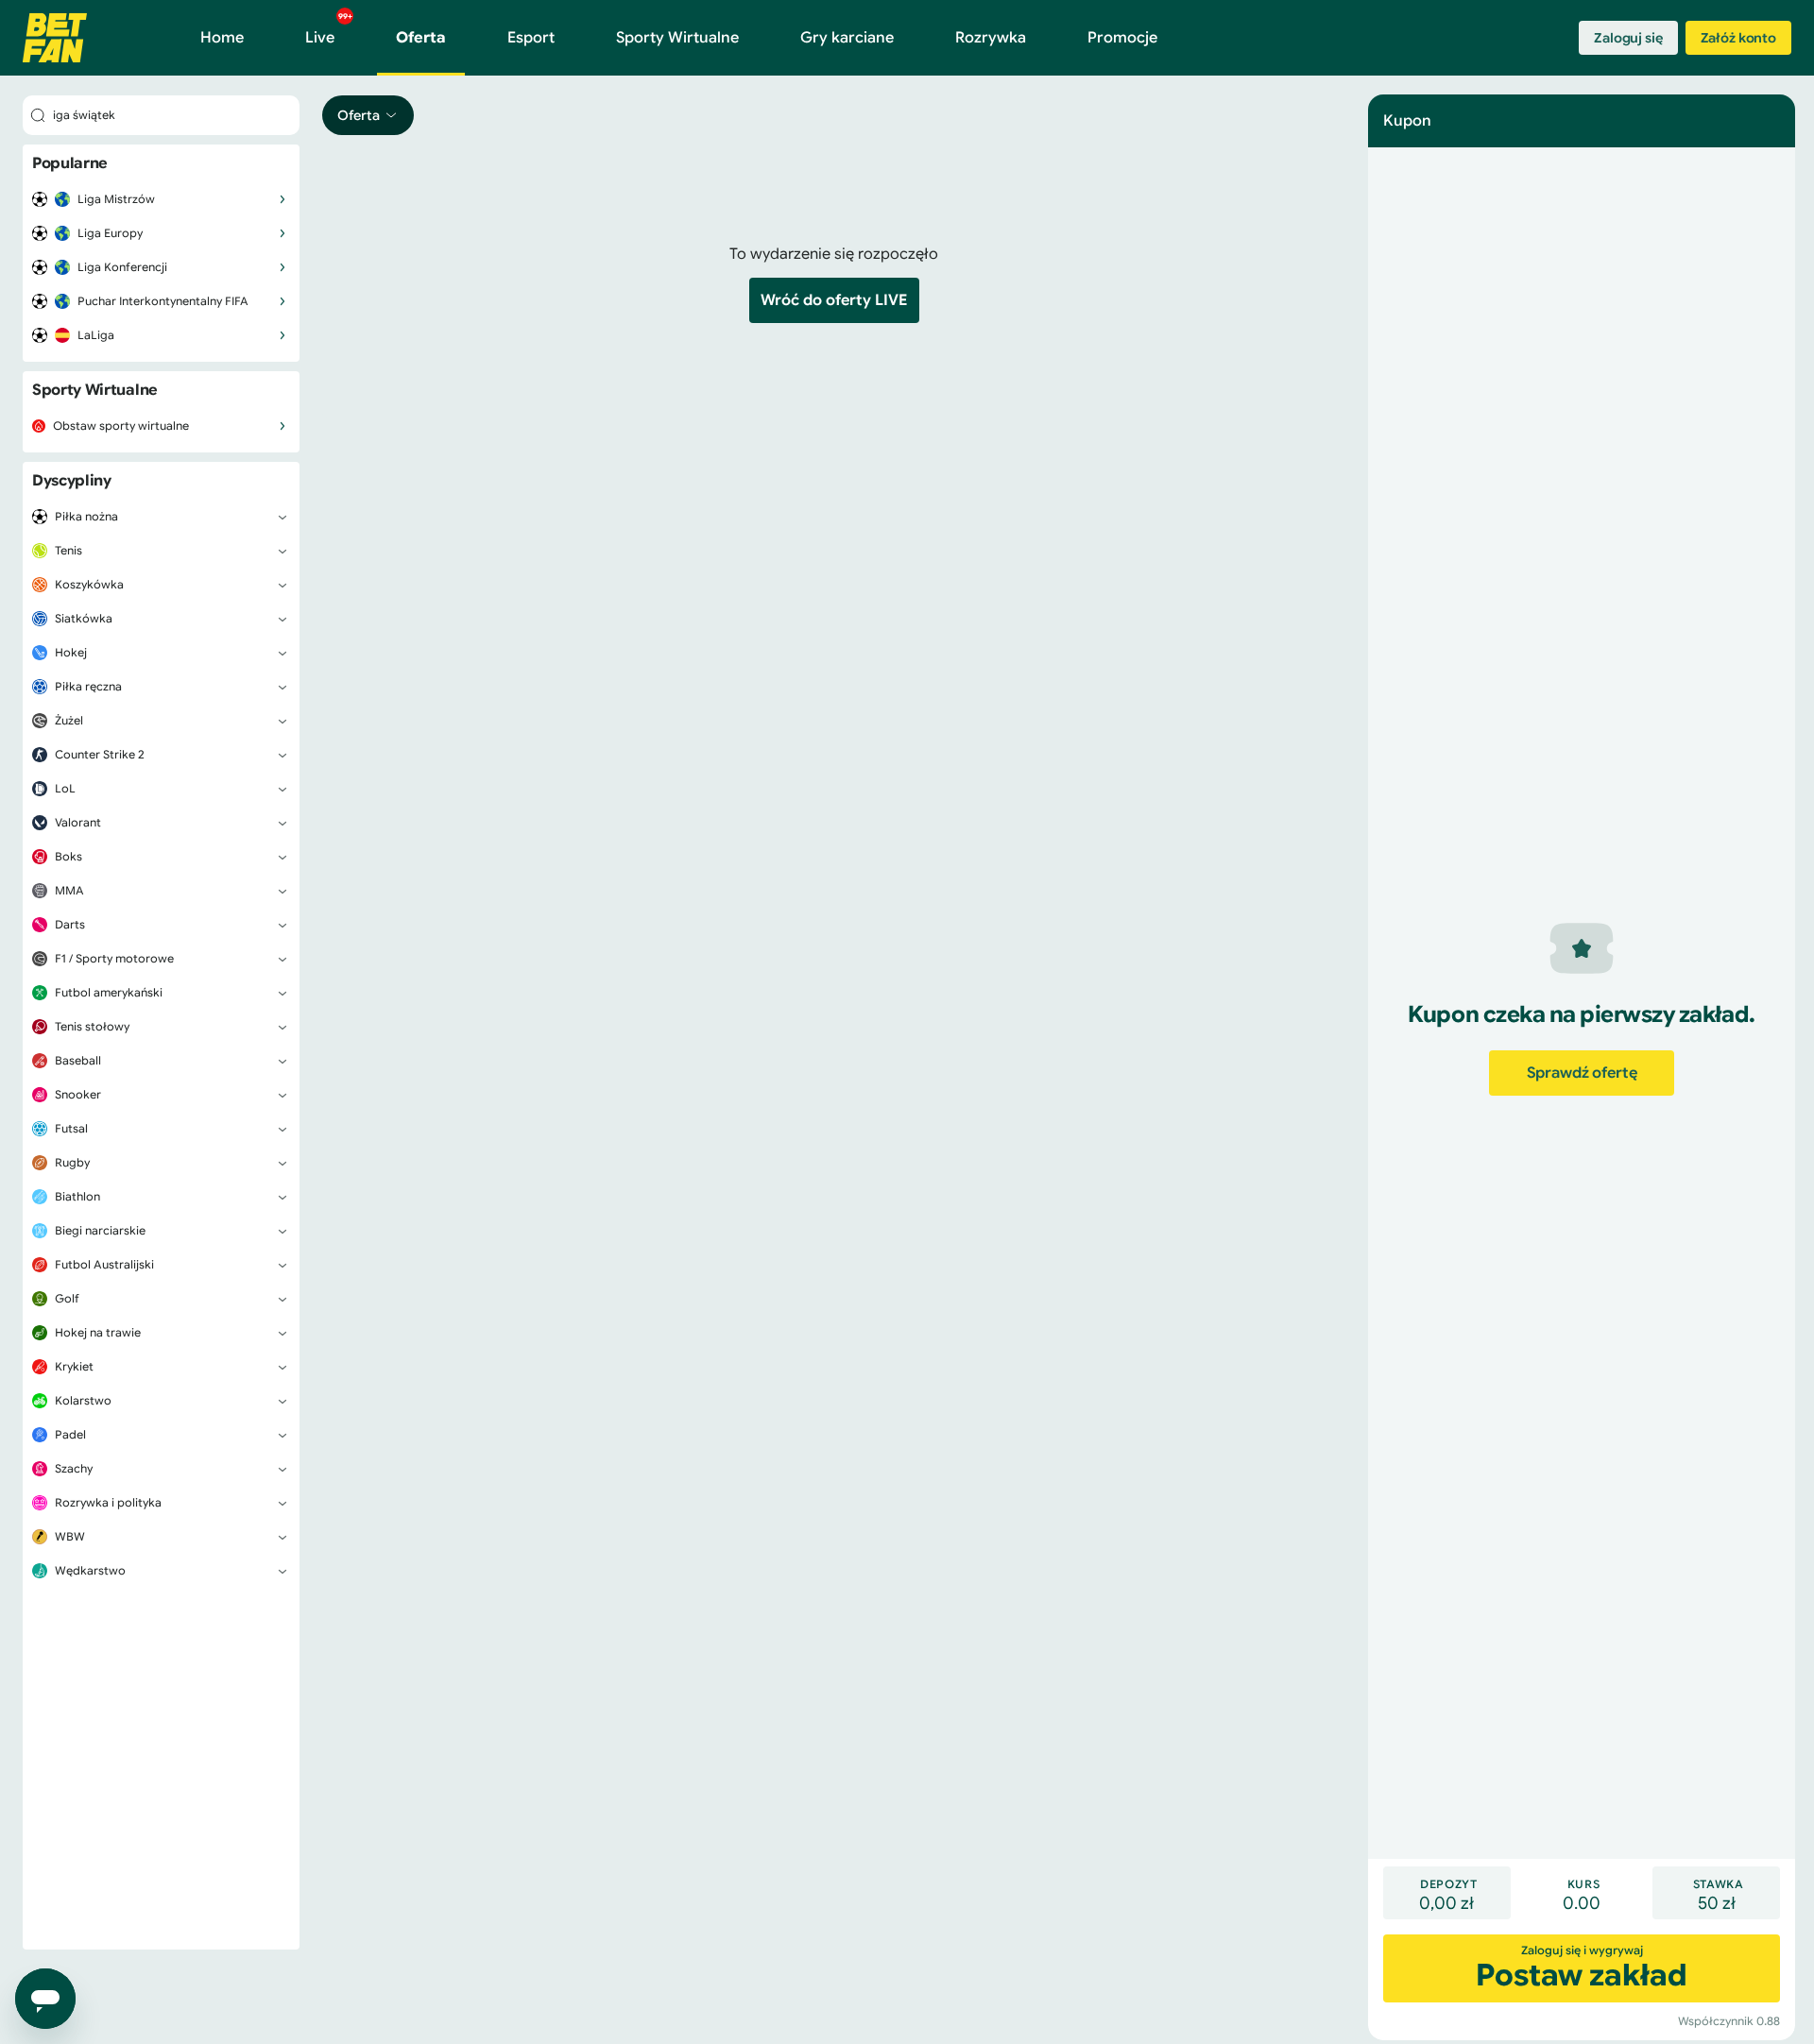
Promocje (1122, 38)
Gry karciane (847, 38)
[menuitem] (161, 199)
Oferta (421, 38)
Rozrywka (991, 38)
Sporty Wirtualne (677, 38)
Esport (531, 38)
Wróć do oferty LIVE (834, 300)
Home (222, 38)
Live (329, 29)
